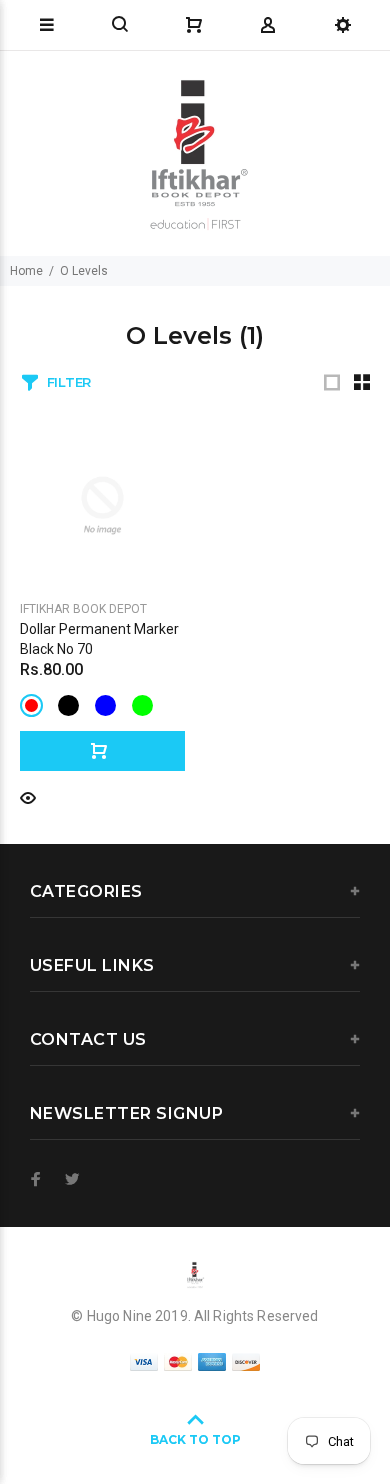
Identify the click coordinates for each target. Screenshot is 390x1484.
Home (26, 271)
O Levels (84, 271)
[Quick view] (28, 796)
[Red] (31, 705)
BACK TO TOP (195, 1439)
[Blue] (105, 705)
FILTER (69, 382)
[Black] (68, 705)
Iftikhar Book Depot (83, 609)
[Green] (142, 705)
